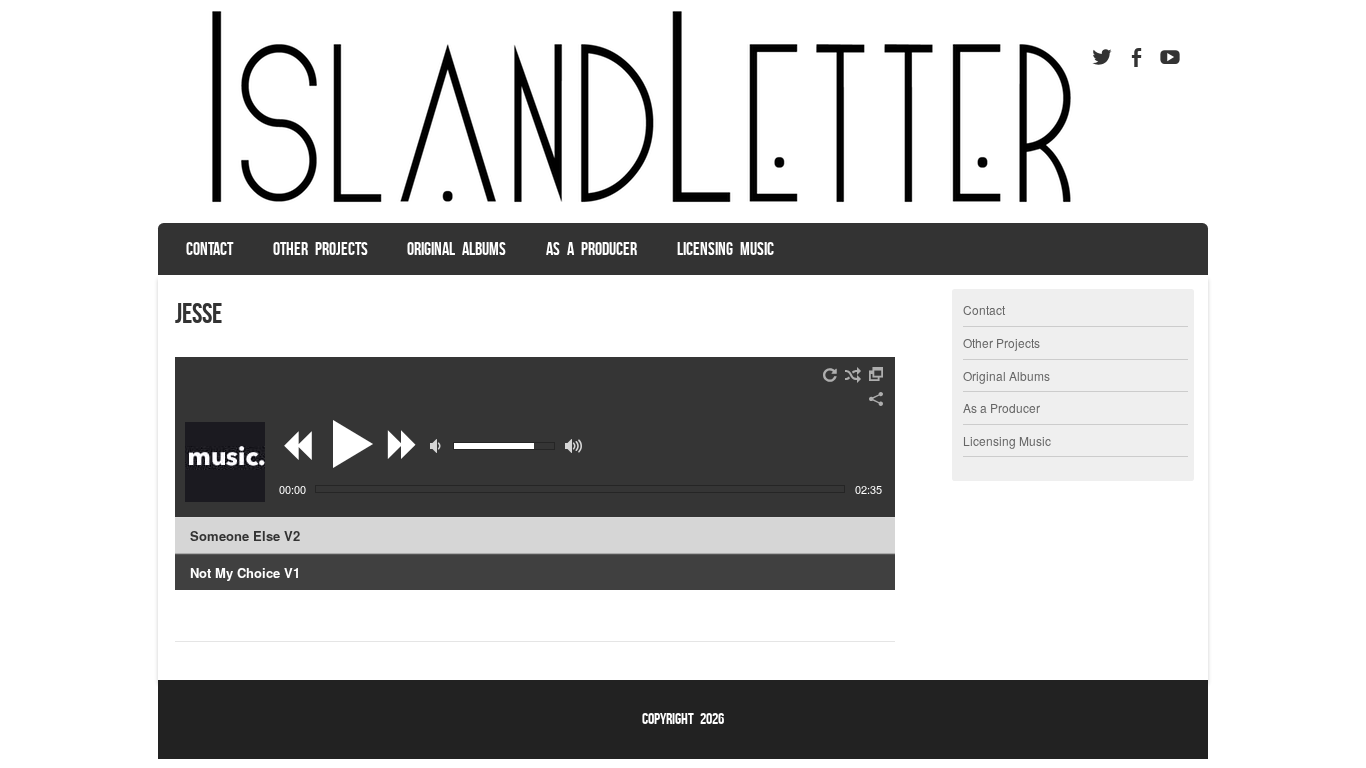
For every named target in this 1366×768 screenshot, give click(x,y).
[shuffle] (853, 375)
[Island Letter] (632, 204)
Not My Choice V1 (245, 572)
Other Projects (320, 249)
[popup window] (877, 375)
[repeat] (831, 375)
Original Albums (456, 249)
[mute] (438, 446)
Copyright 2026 (683, 718)
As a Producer (591, 249)
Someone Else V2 (245, 535)
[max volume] (573, 446)
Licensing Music (725, 249)
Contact (209, 249)
